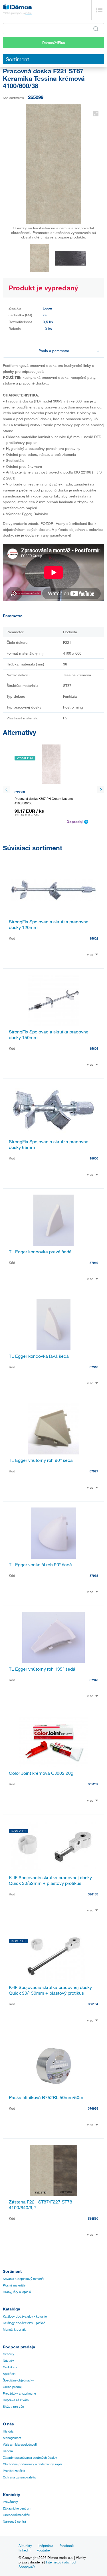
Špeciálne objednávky (18, 2380)
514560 (93, 2218)
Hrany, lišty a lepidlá (17, 2292)
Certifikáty (10, 2367)
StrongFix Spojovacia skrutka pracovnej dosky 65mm (49, 1144)
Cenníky (9, 2354)
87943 (94, 1680)
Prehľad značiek (14, 2471)
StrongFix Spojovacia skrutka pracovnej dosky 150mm (49, 1035)
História (8, 2431)
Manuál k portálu (15, 2330)
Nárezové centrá (14, 2522)
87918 (94, 1367)
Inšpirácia (46, 2545)
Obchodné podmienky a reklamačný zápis (33, 2464)
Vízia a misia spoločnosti (20, 2445)
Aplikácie (9, 2374)
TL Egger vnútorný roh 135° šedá (42, 1669)
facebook (67, 2545)
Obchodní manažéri (16, 2515)
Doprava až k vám (16, 2400)
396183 (93, 1894)
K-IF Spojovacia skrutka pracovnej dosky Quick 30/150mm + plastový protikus (50, 1990)
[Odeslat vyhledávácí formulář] (96, 29)
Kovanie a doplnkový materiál (23, 2279)
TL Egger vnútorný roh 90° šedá (41, 1460)
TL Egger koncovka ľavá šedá (39, 1356)
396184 (93, 2004)
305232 (93, 1784)
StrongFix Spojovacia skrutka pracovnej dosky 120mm (49, 924)
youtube (43, 2550)
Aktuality (25, 2545)
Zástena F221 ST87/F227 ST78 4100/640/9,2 (41, 2205)
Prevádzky (10, 2502)
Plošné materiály (14, 2285)
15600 (94, 1158)
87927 (94, 1471)
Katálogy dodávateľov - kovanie (25, 2316)
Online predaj (12, 2387)
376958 (93, 2108)
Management (12, 2438)
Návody (8, 2361)
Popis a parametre (54, 351)
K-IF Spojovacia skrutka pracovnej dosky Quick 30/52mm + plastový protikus (50, 1880)
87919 (94, 1263)
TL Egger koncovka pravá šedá (40, 1252)
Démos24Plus (54, 43)
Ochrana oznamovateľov (20, 2477)
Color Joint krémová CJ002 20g (41, 1773)
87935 (94, 1576)
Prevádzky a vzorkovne (19, 2393)
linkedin (25, 2550)
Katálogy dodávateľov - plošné (24, 2323)
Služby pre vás (13, 2407)
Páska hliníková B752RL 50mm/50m (46, 2097)
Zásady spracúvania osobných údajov (30, 2458)
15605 (94, 1048)
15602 (94, 938)
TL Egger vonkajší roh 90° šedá (40, 1565)
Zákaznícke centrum (17, 2508)
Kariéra (8, 2451)
